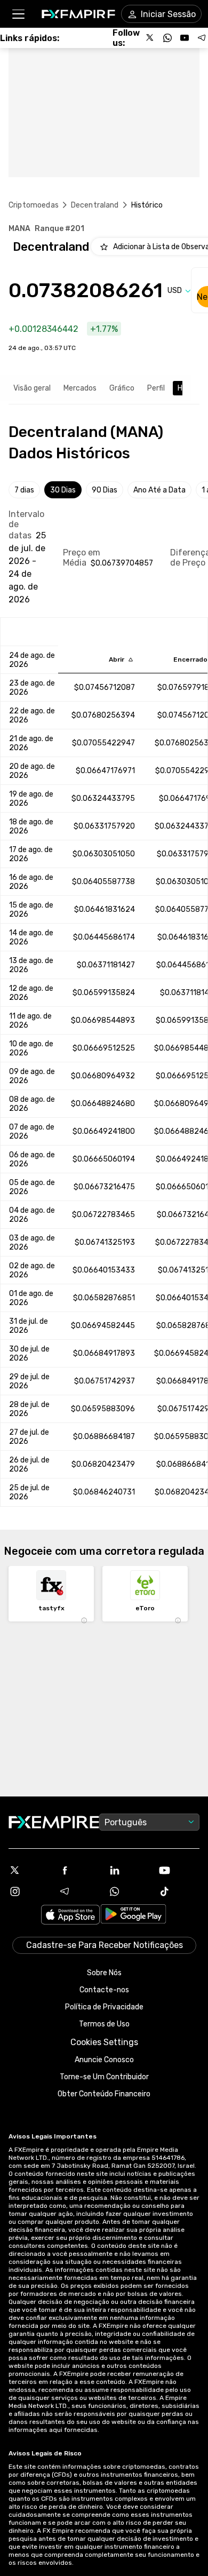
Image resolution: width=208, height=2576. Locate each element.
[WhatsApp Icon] (129, 1891)
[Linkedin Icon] (129, 1870)
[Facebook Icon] (79, 1870)
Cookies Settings (104, 2042)
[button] (18, 14)
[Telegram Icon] (79, 1891)
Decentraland (95, 205)
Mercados (80, 388)
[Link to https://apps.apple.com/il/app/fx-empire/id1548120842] (70, 1916)
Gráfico (122, 388)
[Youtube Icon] (179, 1870)
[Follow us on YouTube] (185, 38)
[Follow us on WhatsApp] (167, 38)
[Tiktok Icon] (179, 1891)
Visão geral (32, 388)
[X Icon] (29, 1870)
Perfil (156, 388)
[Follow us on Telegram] (202, 38)
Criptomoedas (34, 205)
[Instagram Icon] (29, 1891)
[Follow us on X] (150, 38)
